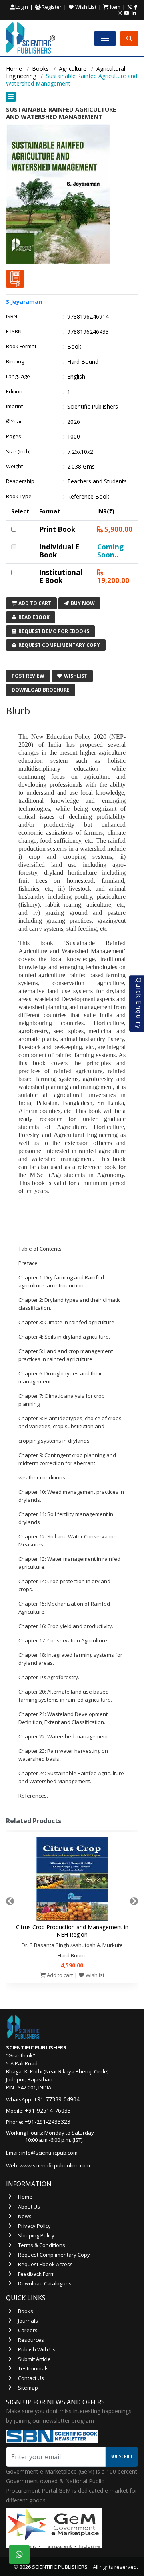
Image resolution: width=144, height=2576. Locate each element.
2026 (74, 422)
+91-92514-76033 (48, 2110)
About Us (29, 2207)
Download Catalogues (45, 2283)
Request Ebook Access (45, 2264)
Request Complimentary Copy (59, 645)
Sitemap (28, 2388)
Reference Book (88, 497)
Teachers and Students (97, 481)
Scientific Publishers (93, 407)
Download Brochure (41, 690)
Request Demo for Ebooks (53, 631)
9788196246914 (88, 317)
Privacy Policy (34, 2226)
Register (51, 7)
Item (115, 7)
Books (40, 69)
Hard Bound (83, 362)
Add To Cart (34, 603)
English (76, 377)
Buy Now (82, 603)
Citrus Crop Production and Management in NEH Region (72, 1931)
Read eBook (33, 617)
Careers (28, 2330)
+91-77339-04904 (57, 2099)
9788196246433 (88, 332)
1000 (74, 437)
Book (74, 347)
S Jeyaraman (24, 302)
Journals (28, 2321)
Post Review (28, 676)
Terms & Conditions (42, 2245)
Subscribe (122, 2456)
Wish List (85, 7)
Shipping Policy (36, 2235)
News (25, 2216)
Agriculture (73, 69)
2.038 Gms (81, 467)
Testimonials (33, 2368)
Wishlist (75, 676)
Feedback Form (36, 2274)
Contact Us (31, 2378)
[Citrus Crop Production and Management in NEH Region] (72, 1881)
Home (14, 69)
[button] (72, 97)
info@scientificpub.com (49, 2153)
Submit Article (34, 2359)
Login (22, 7)
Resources (31, 2340)
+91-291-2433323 (47, 2122)
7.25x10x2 (80, 452)
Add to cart (59, 1975)
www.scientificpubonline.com (55, 2165)
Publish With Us (37, 2349)
